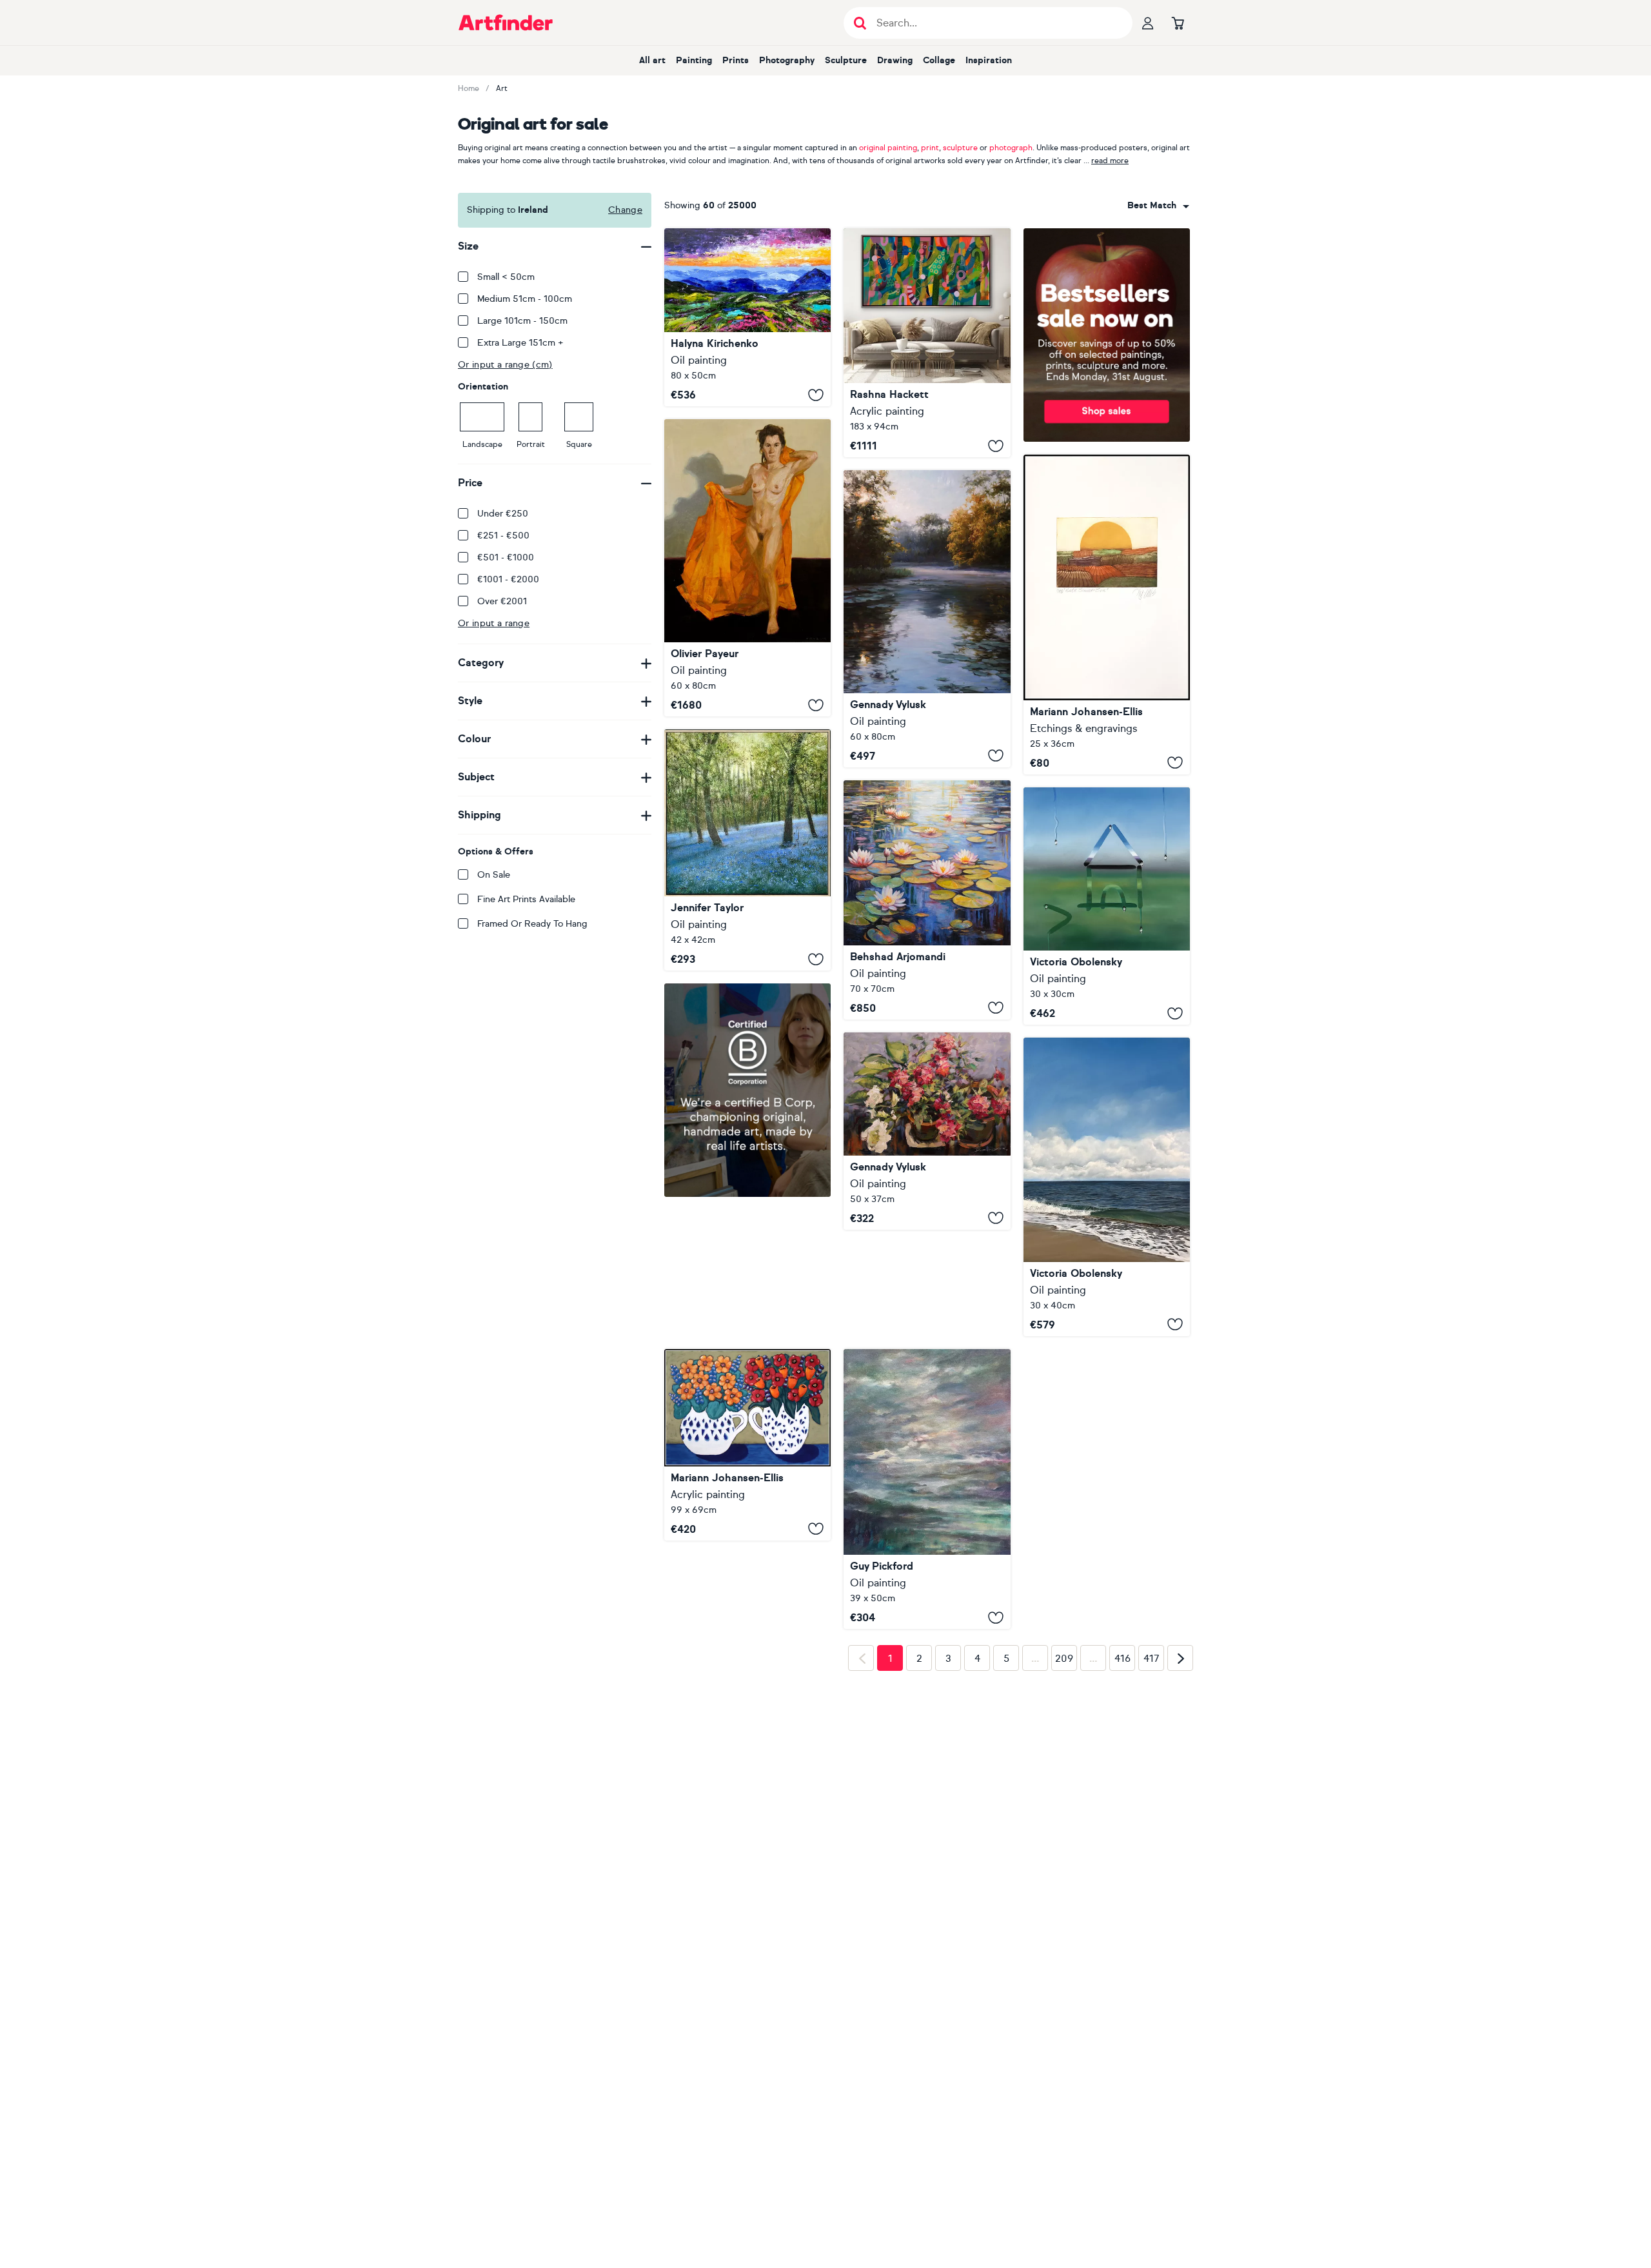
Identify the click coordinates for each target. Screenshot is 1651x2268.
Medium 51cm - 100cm (525, 299)
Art (502, 88)
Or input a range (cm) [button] (505, 365)
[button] (1158, 206)
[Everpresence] (927, 1489)
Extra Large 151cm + (520, 343)
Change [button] (625, 210)
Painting (694, 60)
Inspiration (989, 60)
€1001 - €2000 (508, 579)
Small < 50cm (506, 277)
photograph (1011, 148)
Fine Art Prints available (526, 899)
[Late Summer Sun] (1107, 615)
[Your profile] (1148, 23)
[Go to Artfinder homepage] (506, 23)
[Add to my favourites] (816, 395)
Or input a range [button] (494, 623)
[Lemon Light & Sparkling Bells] (747, 850)
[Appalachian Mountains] (747, 317)
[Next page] (1180, 1862)
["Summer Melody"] (927, 1131)
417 (1152, 1862)
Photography (787, 60)
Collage (939, 60)
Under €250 (503, 514)
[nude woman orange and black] (747, 568)
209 (1064, 1862)
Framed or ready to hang (532, 924)
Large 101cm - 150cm (522, 321)
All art (652, 60)
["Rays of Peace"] (927, 619)
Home (469, 88)
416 (1122, 1862)
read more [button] (1110, 161)
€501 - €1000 (506, 557)
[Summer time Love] (747, 1445)
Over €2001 (502, 601)
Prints (736, 60)
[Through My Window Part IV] (1107, 906)
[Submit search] (860, 23)
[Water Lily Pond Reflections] (927, 900)
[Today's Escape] (1107, 1187)
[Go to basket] (1178, 23)
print (930, 148)
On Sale (494, 875)
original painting (888, 148)
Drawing (895, 60)
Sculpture (846, 60)
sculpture (960, 148)
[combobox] (1158, 206)
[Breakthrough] (927, 343)
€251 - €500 (503, 536)
